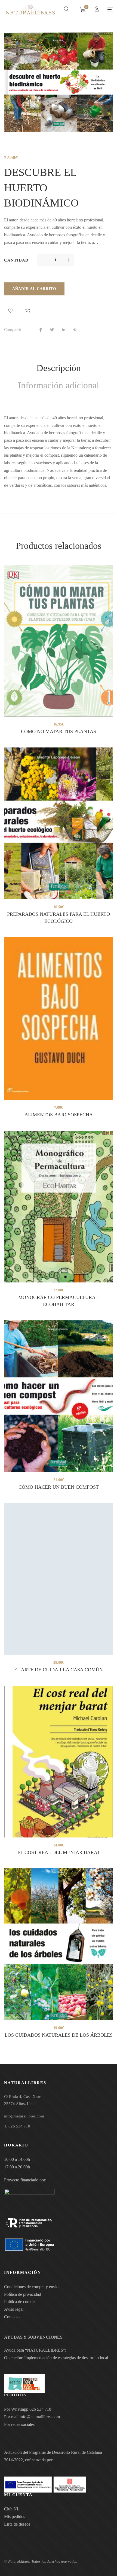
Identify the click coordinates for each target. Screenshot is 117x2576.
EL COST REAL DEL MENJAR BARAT (59, 1852)
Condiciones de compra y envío (31, 2287)
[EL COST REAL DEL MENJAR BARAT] (59, 1762)
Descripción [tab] (59, 368)
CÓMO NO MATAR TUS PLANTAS (59, 731)
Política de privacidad (23, 2294)
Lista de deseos (17, 2524)
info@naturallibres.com (40, 2417)
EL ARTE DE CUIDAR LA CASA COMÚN (59, 1670)
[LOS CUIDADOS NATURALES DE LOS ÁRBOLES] (59, 1944)
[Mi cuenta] (98, 10)
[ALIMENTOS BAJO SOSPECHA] (59, 1018)
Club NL (12, 2509)
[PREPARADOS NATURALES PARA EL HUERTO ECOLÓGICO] (59, 823)
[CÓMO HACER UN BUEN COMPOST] (59, 1396)
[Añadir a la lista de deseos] (11, 311)
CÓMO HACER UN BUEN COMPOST (59, 1487)
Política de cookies (20, 2302)
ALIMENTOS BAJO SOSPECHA (59, 1115)
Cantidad (16, 260)
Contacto (12, 2317)
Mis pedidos (15, 2517)
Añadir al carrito (34, 289)
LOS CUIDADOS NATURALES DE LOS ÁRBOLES (59, 2035)
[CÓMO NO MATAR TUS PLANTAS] (59, 641)
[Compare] (27, 311)
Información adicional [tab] (59, 385)
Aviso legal (14, 2309)
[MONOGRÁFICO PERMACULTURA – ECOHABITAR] (59, 1207)
